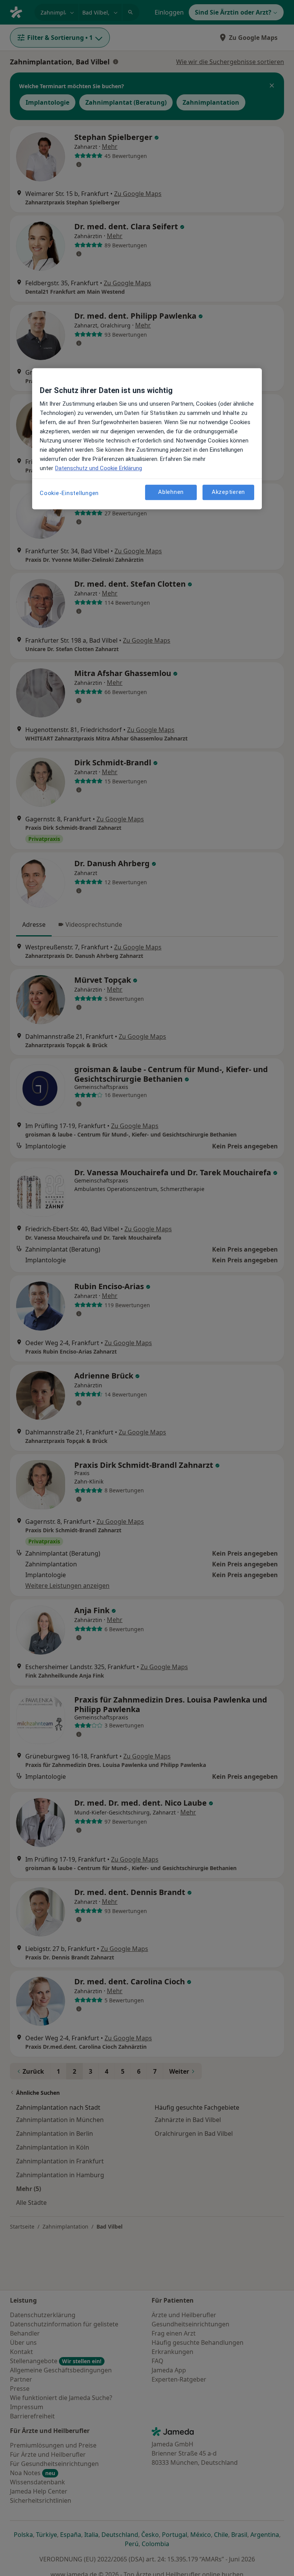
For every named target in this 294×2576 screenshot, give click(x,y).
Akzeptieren (228, 492)
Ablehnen (171, 492)
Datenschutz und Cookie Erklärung (99, 468)
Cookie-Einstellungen (69, 493)
